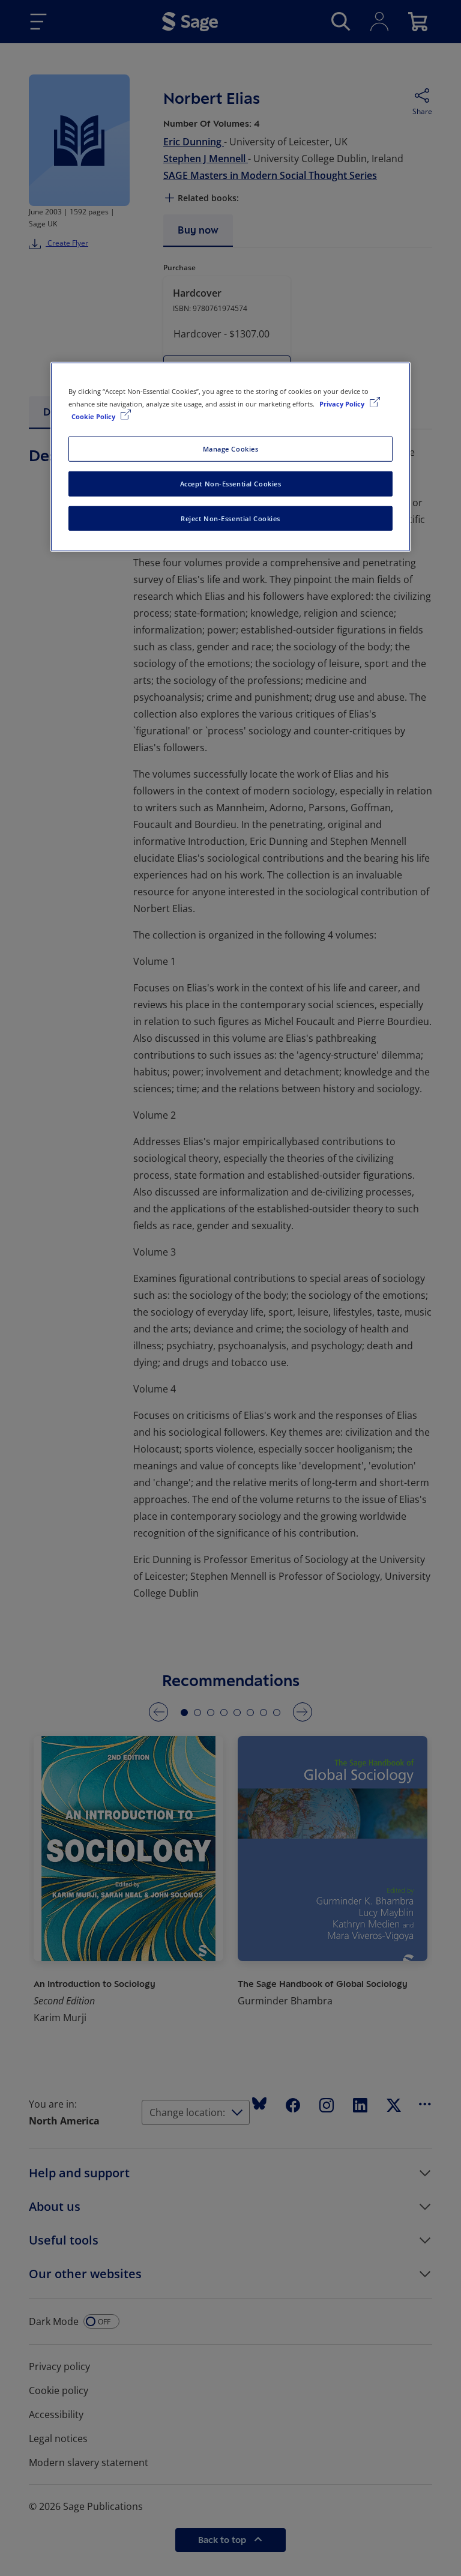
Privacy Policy (343, 403)
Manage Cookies (231, 448)
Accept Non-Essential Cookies (231, 483)
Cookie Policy (94, 416)
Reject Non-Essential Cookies (230, 518)
